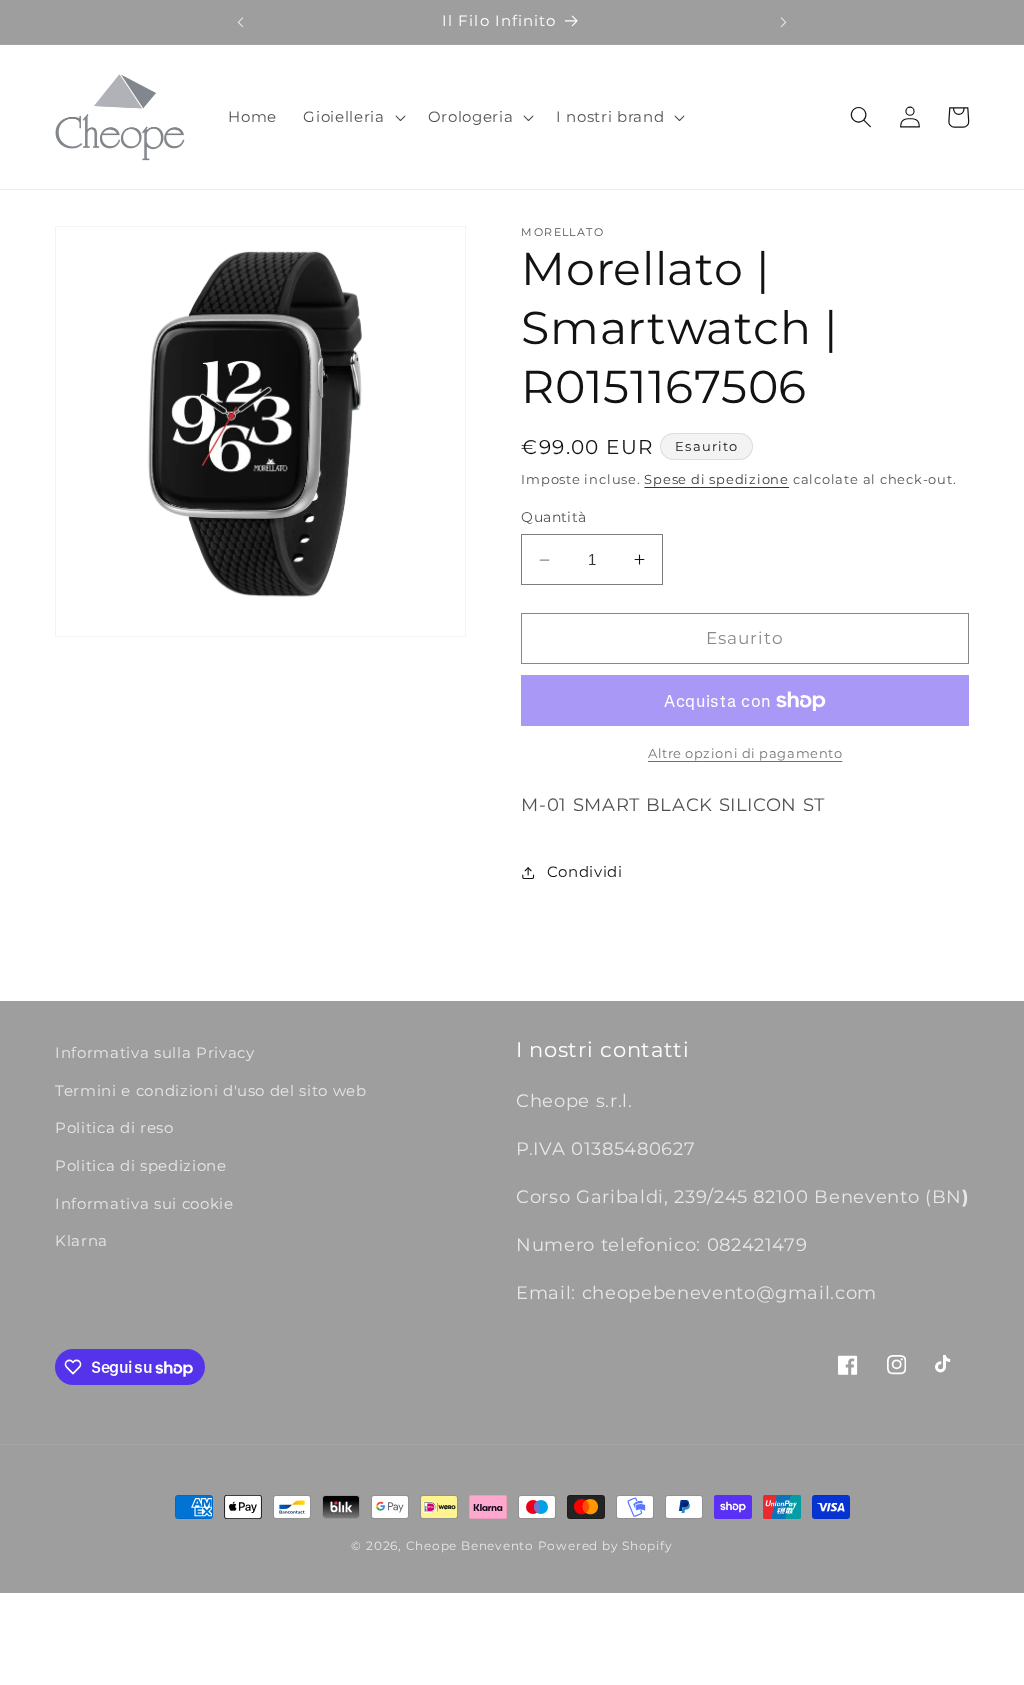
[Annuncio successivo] (784, 22)
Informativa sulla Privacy (155, 1052)
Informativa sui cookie (144, 1203)
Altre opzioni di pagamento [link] (745, 753)
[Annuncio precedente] (240, 22)
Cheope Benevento (470, 1545)
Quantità (554, 517)
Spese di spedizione (716, 479)
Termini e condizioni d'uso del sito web (211, 1090)
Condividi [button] (584, 871)
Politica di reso (114, 1127)
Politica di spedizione (141, 1165)
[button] (352, 117)
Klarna (81, 1240)
